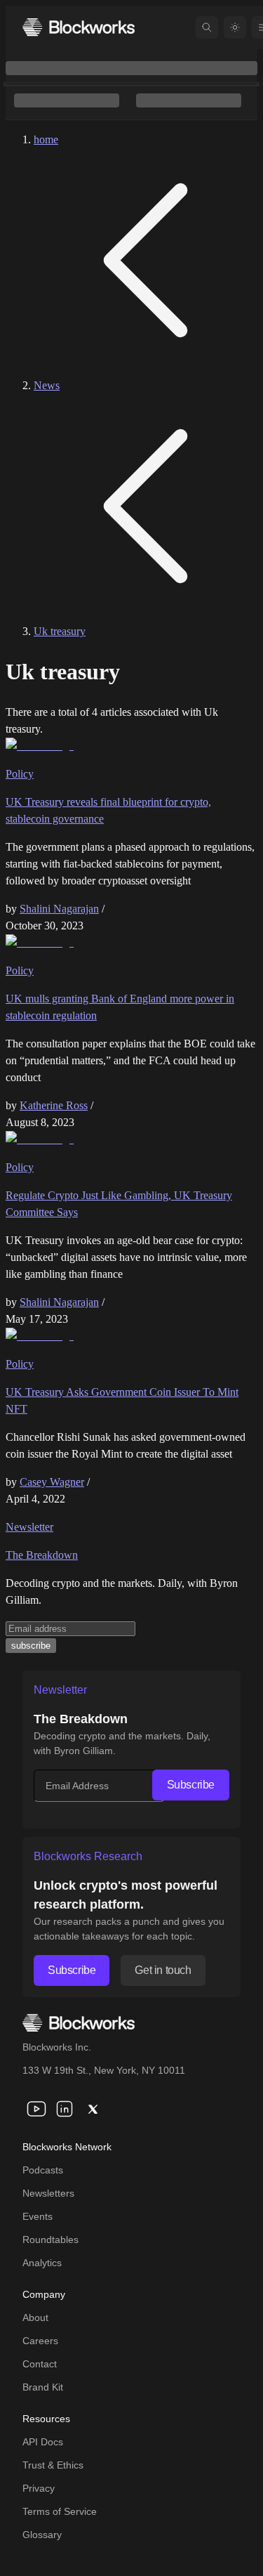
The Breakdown (42, 1555)
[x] (93, 2109)
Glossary (42, 2535)
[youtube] (36, 2109)
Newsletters (48, 2193)
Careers (40, 2341)
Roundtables (50, 2240)
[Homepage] (79, 27)
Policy (20, 774)
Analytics (42, 2263)
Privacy (39, 2488)
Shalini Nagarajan (59, 909)
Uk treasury (60, 631)
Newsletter (29, 1527)
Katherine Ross (54, 1105)
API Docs (43, 2442)
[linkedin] (65, 2109)
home (46, 139)
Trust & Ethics (53, 2465)
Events (38, 2216)
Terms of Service (60, 2511)
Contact (40, 2364)
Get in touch (163, 1970)
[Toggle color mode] (235, 27)
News (47, 385)
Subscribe (191, 1785)
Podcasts (43, 2170)
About (35, 2317)
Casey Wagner (52, 1482)
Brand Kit (43, 2387)
